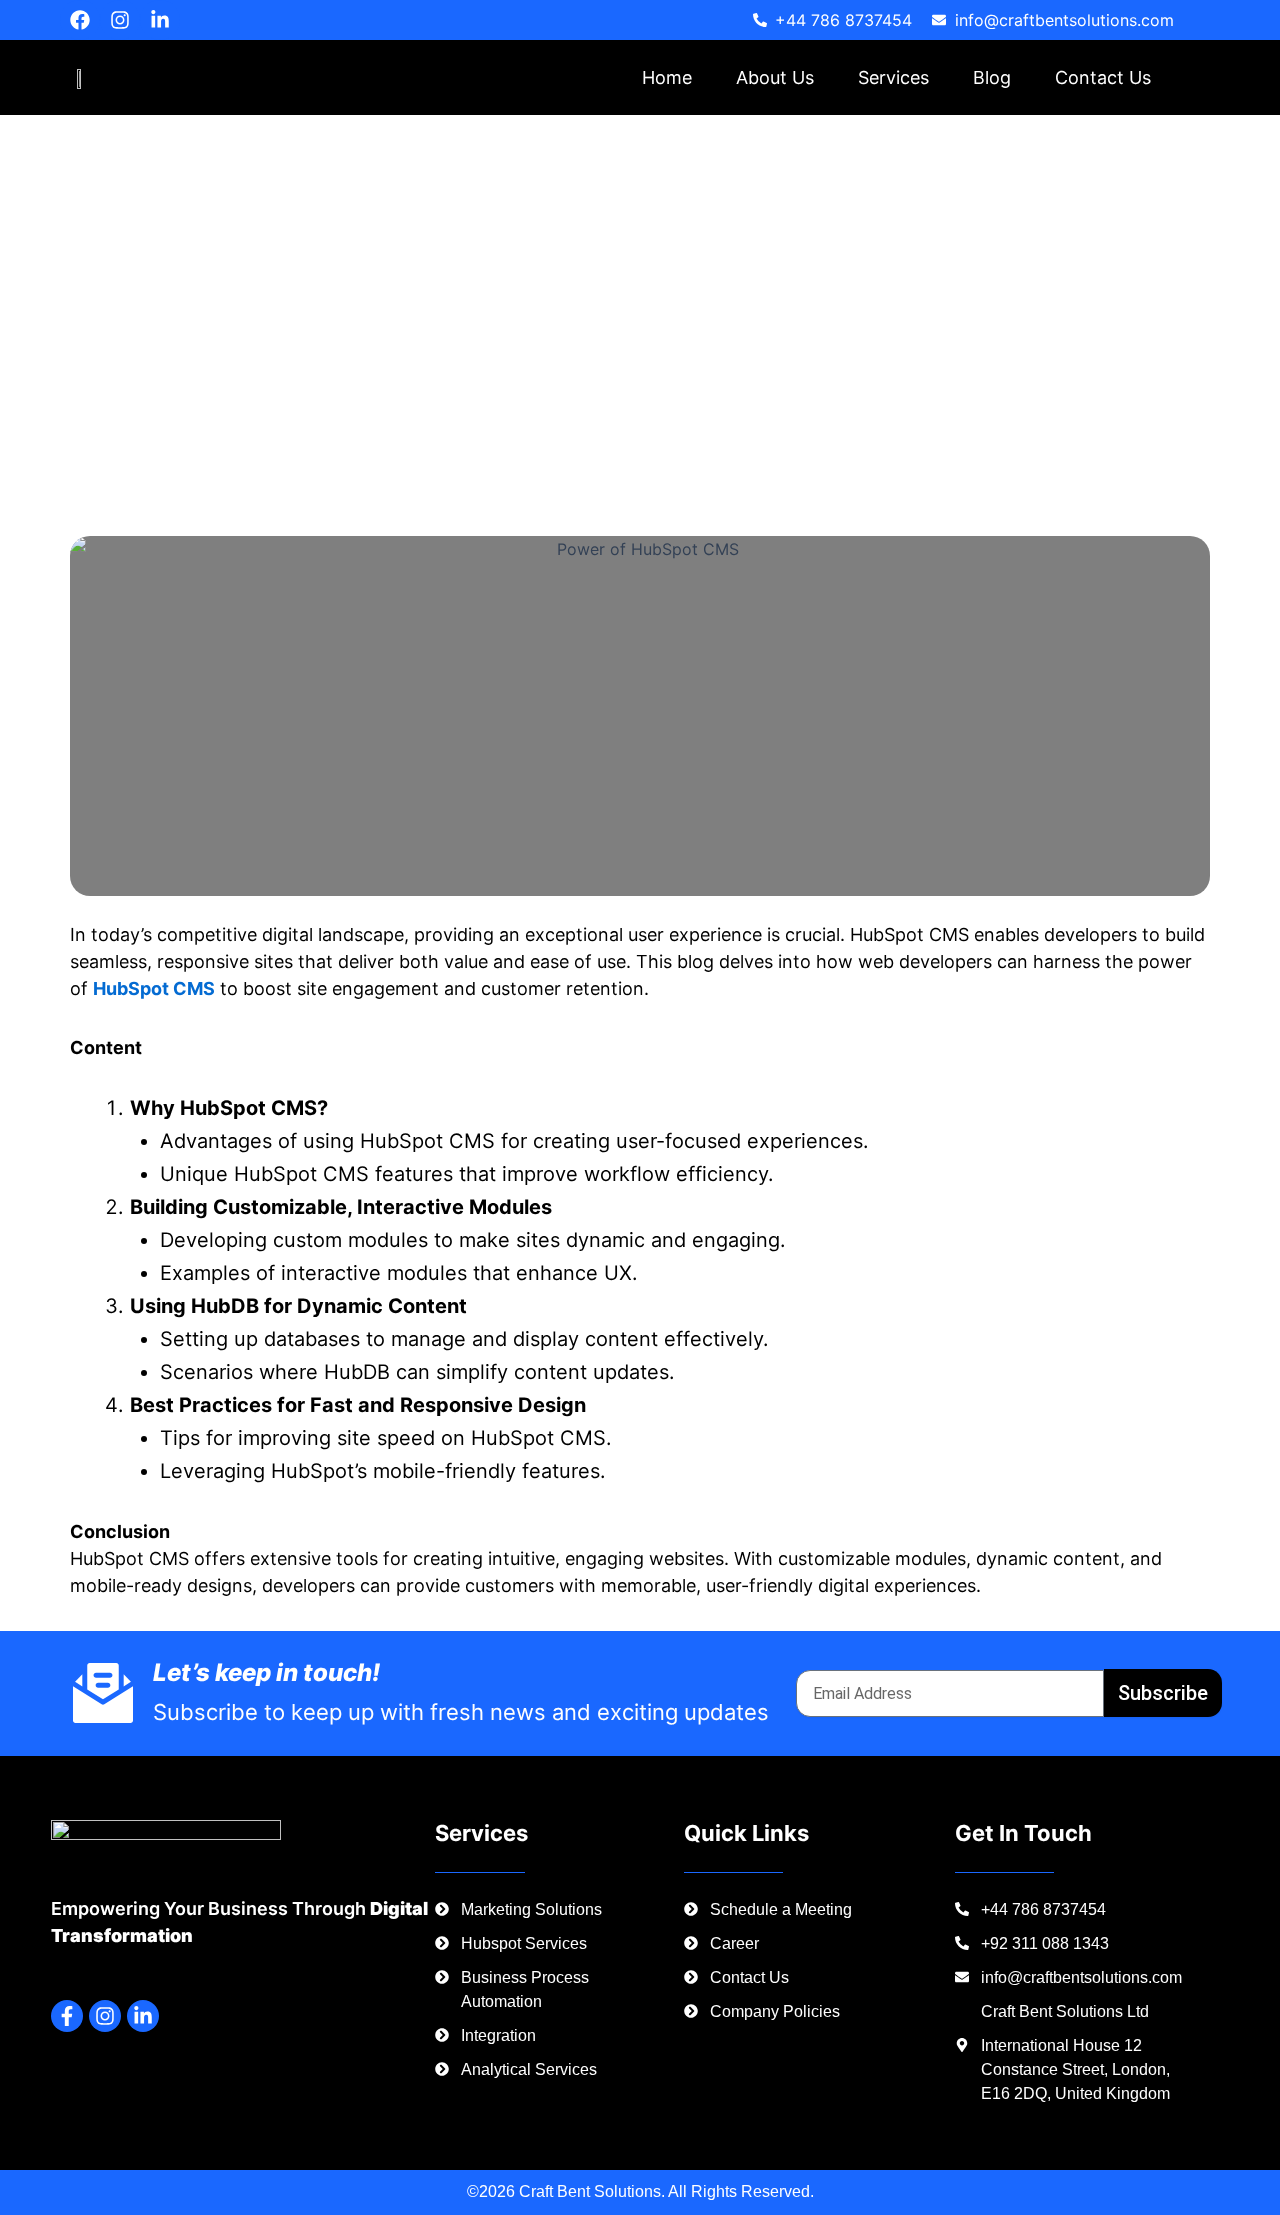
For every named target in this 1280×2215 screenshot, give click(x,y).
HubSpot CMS (154, 988)
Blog (992, 77)
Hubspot (177, 410)
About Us (775, 77)
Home (667, 77)
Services (893, 77)
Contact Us (1103, 77)
